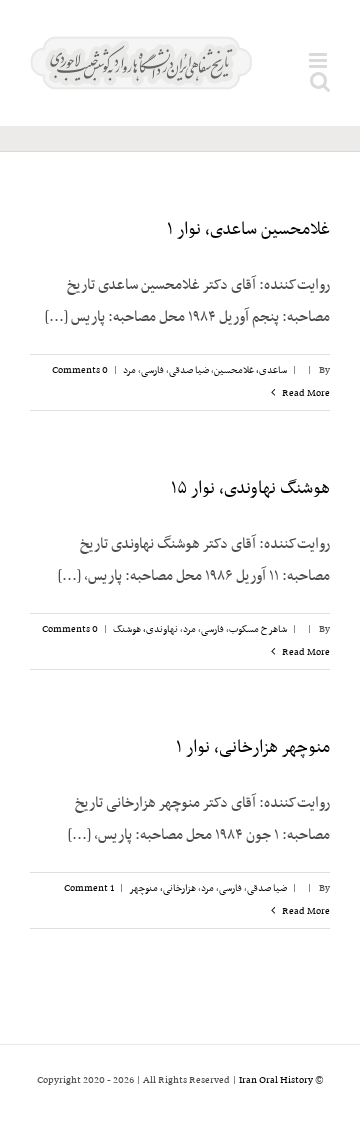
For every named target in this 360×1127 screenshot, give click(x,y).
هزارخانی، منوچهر (162, 888)
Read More (305, 393)
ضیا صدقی (189, 370)
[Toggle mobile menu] (319, 60)
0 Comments (80, 370)
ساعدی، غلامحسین (250, 370)
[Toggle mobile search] (320, 81)
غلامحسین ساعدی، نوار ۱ (248, 230)
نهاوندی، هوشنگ (145, 629)
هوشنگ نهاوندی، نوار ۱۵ (250, 489)
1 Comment (89, 888)
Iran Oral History (276, 1080)
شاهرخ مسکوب (258, 629)
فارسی (152, 370)
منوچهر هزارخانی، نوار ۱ (253, 748)
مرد (129, 370)
